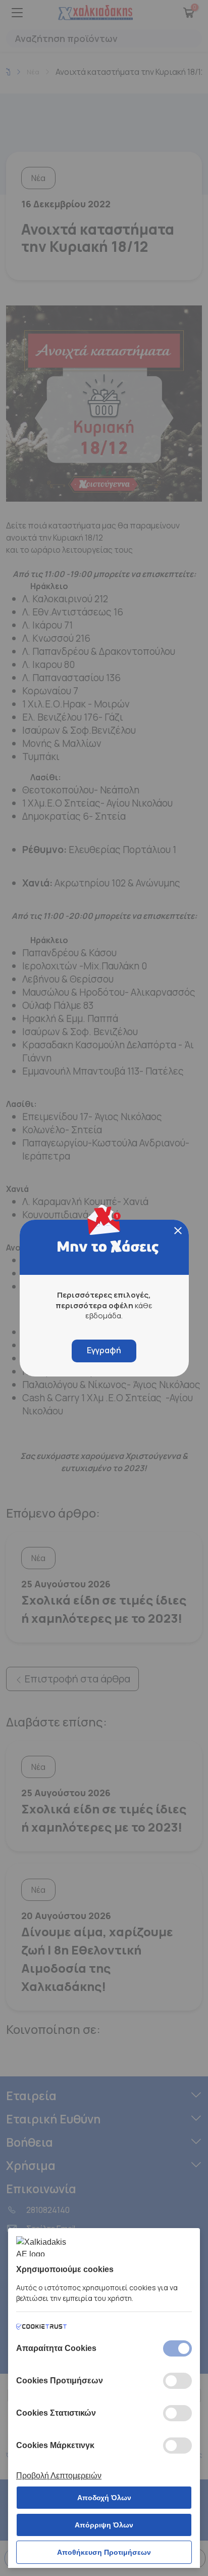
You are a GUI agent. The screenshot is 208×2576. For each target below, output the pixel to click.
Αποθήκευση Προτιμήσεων (104, 2552)
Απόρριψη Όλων (104, 2525)
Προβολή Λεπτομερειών (59, 2476)
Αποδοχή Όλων (104, 2498)
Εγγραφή (104, 1350)
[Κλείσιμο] (178, 1231)
